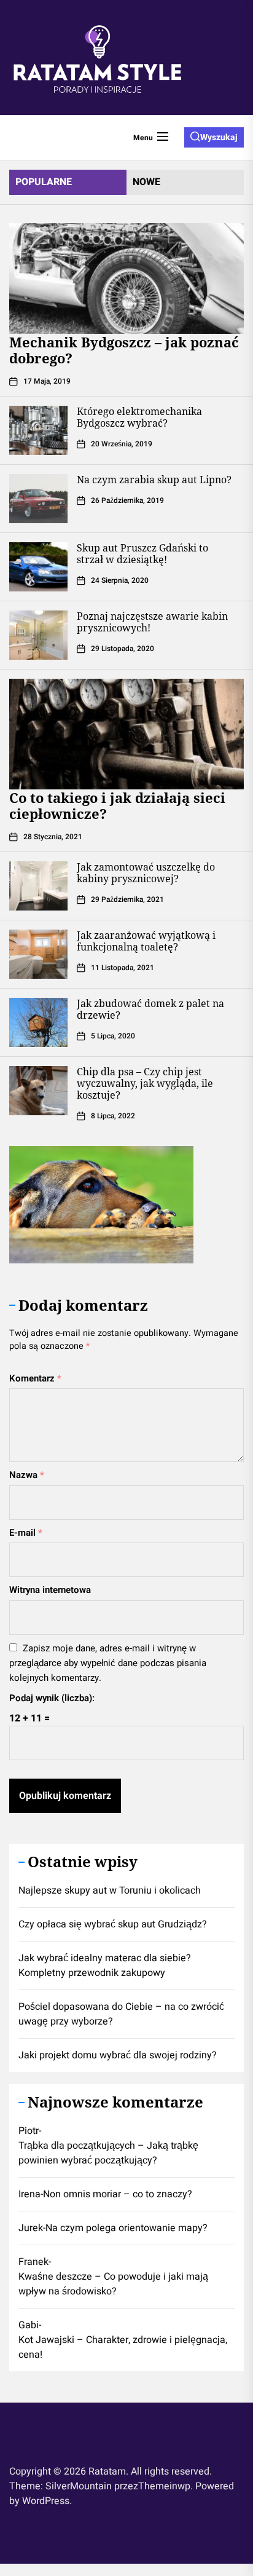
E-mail (26, 1533)
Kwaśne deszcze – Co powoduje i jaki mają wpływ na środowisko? (113, 2284)
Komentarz (35, 1378)
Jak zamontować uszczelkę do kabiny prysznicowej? (146, 873)
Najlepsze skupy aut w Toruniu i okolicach (110, 1891)
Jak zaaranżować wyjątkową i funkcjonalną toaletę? (146, 941)
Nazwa (27, 1475)
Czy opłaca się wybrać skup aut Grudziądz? (113, 1924)
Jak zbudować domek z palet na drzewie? (150, 1009)
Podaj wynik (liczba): (52, 1698)
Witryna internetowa (50, 1590)
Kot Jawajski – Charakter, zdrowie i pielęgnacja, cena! (123, 2347)
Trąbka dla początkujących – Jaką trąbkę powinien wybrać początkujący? (108, 2153)
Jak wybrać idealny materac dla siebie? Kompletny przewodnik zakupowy (105, 1966)
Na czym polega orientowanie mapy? (126, 2228)
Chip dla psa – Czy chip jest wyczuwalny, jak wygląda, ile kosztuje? (145, 1083)
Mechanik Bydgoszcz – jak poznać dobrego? (124, 350)
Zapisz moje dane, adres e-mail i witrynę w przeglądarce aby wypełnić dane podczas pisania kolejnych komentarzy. (108, 1663)
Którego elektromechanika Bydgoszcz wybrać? (139, 417)
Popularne (44, 182)
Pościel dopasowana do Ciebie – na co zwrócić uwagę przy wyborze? (121, 2014)
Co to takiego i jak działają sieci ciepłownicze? (117, 805)
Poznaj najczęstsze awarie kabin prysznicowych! (152, 622)
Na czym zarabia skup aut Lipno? (154, 480)
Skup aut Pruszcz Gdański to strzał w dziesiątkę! (142, 554)
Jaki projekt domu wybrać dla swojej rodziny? (118, 2055)
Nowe (146, 182)
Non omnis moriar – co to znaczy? (118, 2194)
